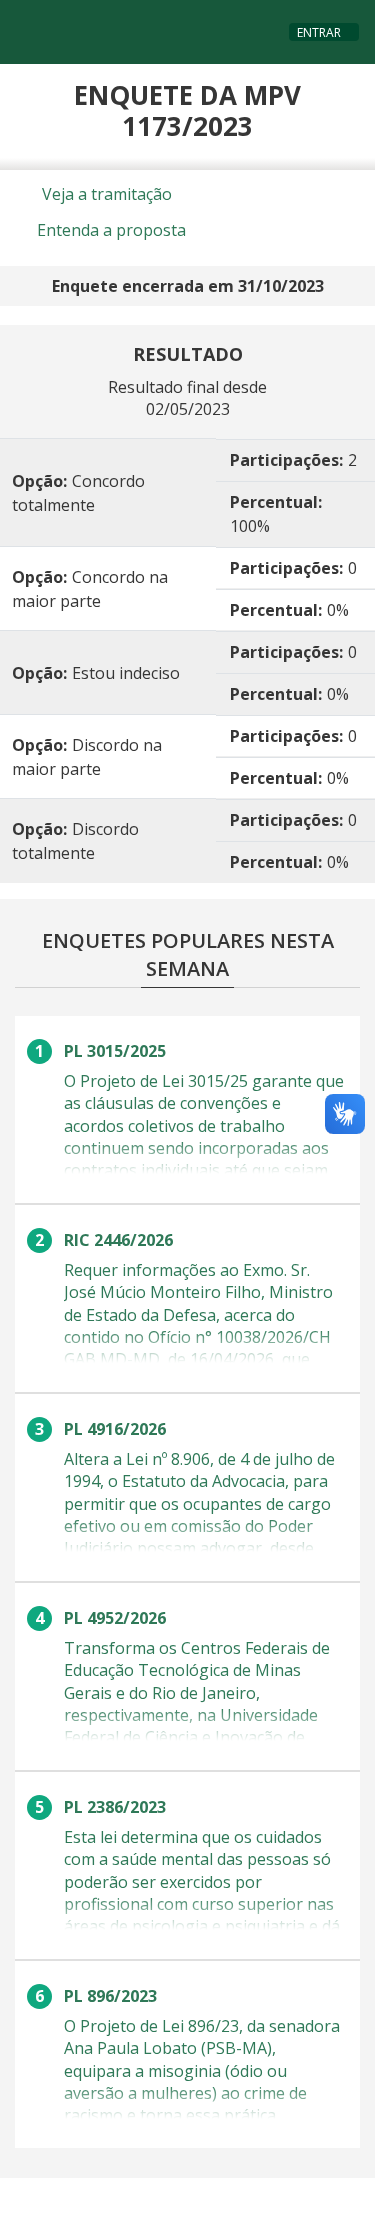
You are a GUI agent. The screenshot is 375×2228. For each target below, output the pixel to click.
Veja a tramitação (105, 194)
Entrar (319, 32)
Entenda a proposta (109, 230)
